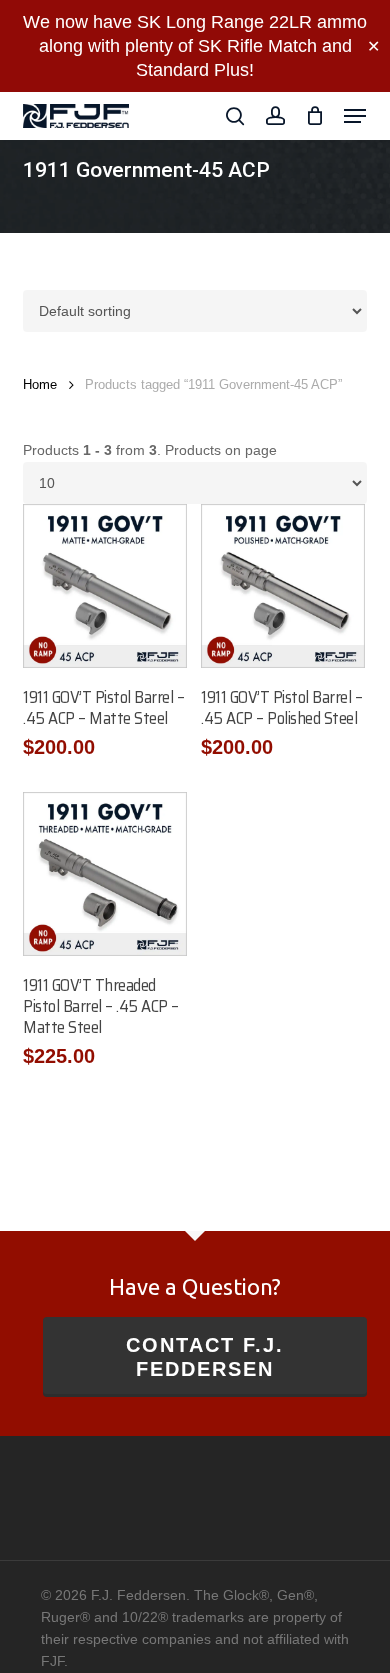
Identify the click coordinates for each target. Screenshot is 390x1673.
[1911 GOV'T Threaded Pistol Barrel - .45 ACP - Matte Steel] (105, 874)
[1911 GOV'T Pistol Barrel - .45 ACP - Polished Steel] (283, 586)
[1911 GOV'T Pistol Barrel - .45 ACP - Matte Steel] (105, 586)
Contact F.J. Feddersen (205, 1357)
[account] (274, 116)
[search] (235, 116)
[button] (355, 116)
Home (40, 384)
